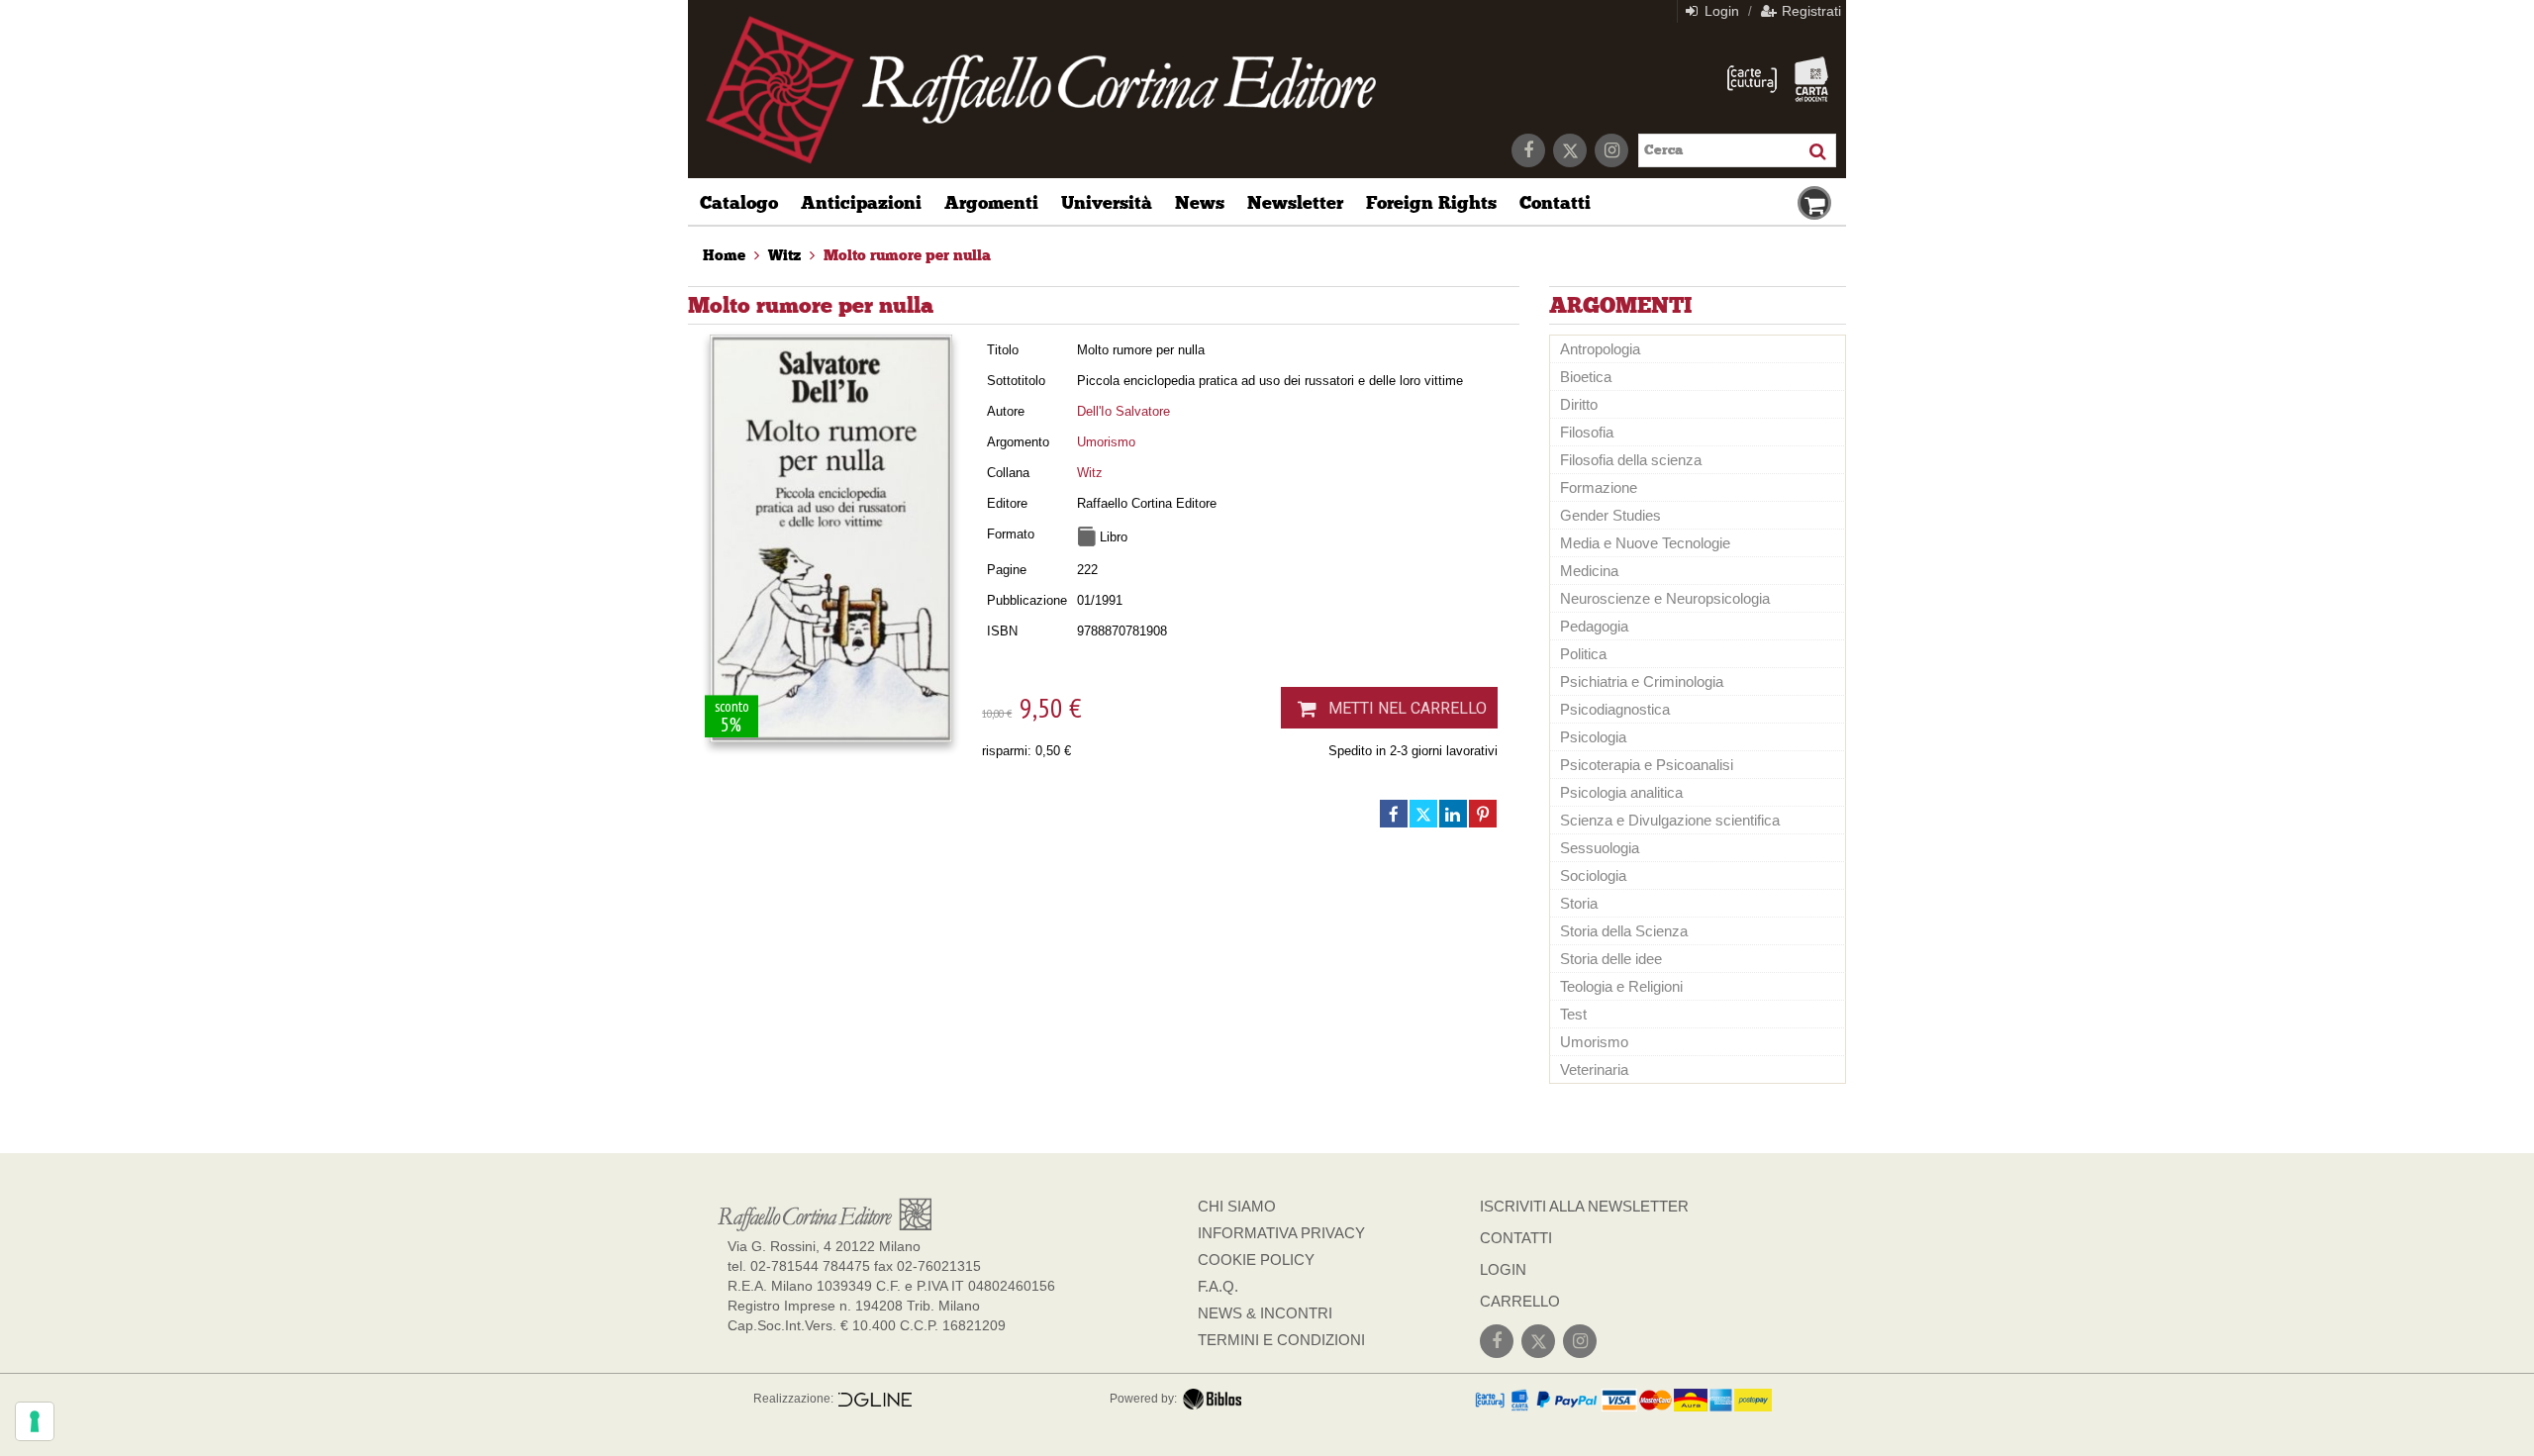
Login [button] (1720, 11)
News (1200, 203)
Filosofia (1587, 432)
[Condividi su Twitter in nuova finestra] (1423, 814)
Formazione (1599, 487)
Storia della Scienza (1624, 931)
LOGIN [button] (1503, 1269)
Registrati (1809, 11)
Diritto (1579, 404)
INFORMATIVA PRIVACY (1281, 1233)
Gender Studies (1610, 515)
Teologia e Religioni (1621, 986)
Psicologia (1593, 737)
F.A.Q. (1218, 1286)
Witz (1090, 473)
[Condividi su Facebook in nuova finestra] (1394, 814)
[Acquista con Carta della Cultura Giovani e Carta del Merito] (1752, 79)
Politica (1583, 654)
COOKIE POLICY (1256, 1260)
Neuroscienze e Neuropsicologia (1665, 598)
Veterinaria (1594, 1069)
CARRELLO (1520, 1301)
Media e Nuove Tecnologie (1645, 543)
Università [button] (1107, 203)
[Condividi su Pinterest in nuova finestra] (1483, 814)
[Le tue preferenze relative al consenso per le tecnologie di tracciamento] (35, 1421)
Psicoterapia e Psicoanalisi (1647, 765)
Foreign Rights (1431, 203)
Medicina (1589, 571)
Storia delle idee (1611, 959)
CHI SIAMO (1237, 1206)
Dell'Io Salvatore (1123, 411)
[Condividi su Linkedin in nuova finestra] (1453, 814)
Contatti (1555, 203)
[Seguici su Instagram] (1611, 150)
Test (1573, 1014)
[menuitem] (724, 255)
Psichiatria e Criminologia (1642, 681)
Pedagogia (1594, 626)
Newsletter (1295, 203)
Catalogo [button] (739, 203)
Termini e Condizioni (1281, 1340)
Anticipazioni (861, 203)
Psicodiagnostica (1615, 709)
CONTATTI (1516, 1238)
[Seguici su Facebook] (1528, 150)
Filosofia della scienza (1631, 460)
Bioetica (1586, 377)
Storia (1579, 903)
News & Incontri (1265, 1313)
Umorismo (1106, 442)
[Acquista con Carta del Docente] (1811, 79)
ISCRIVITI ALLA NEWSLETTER (1584, 1206)
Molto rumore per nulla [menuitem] (907, 255)
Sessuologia (1600, 848)
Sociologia (1593, 875)
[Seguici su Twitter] (1570, 150)
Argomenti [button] (991, 203)
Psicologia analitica (1621, 792)
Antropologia (1600, 349)
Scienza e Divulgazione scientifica (1670, 820)
